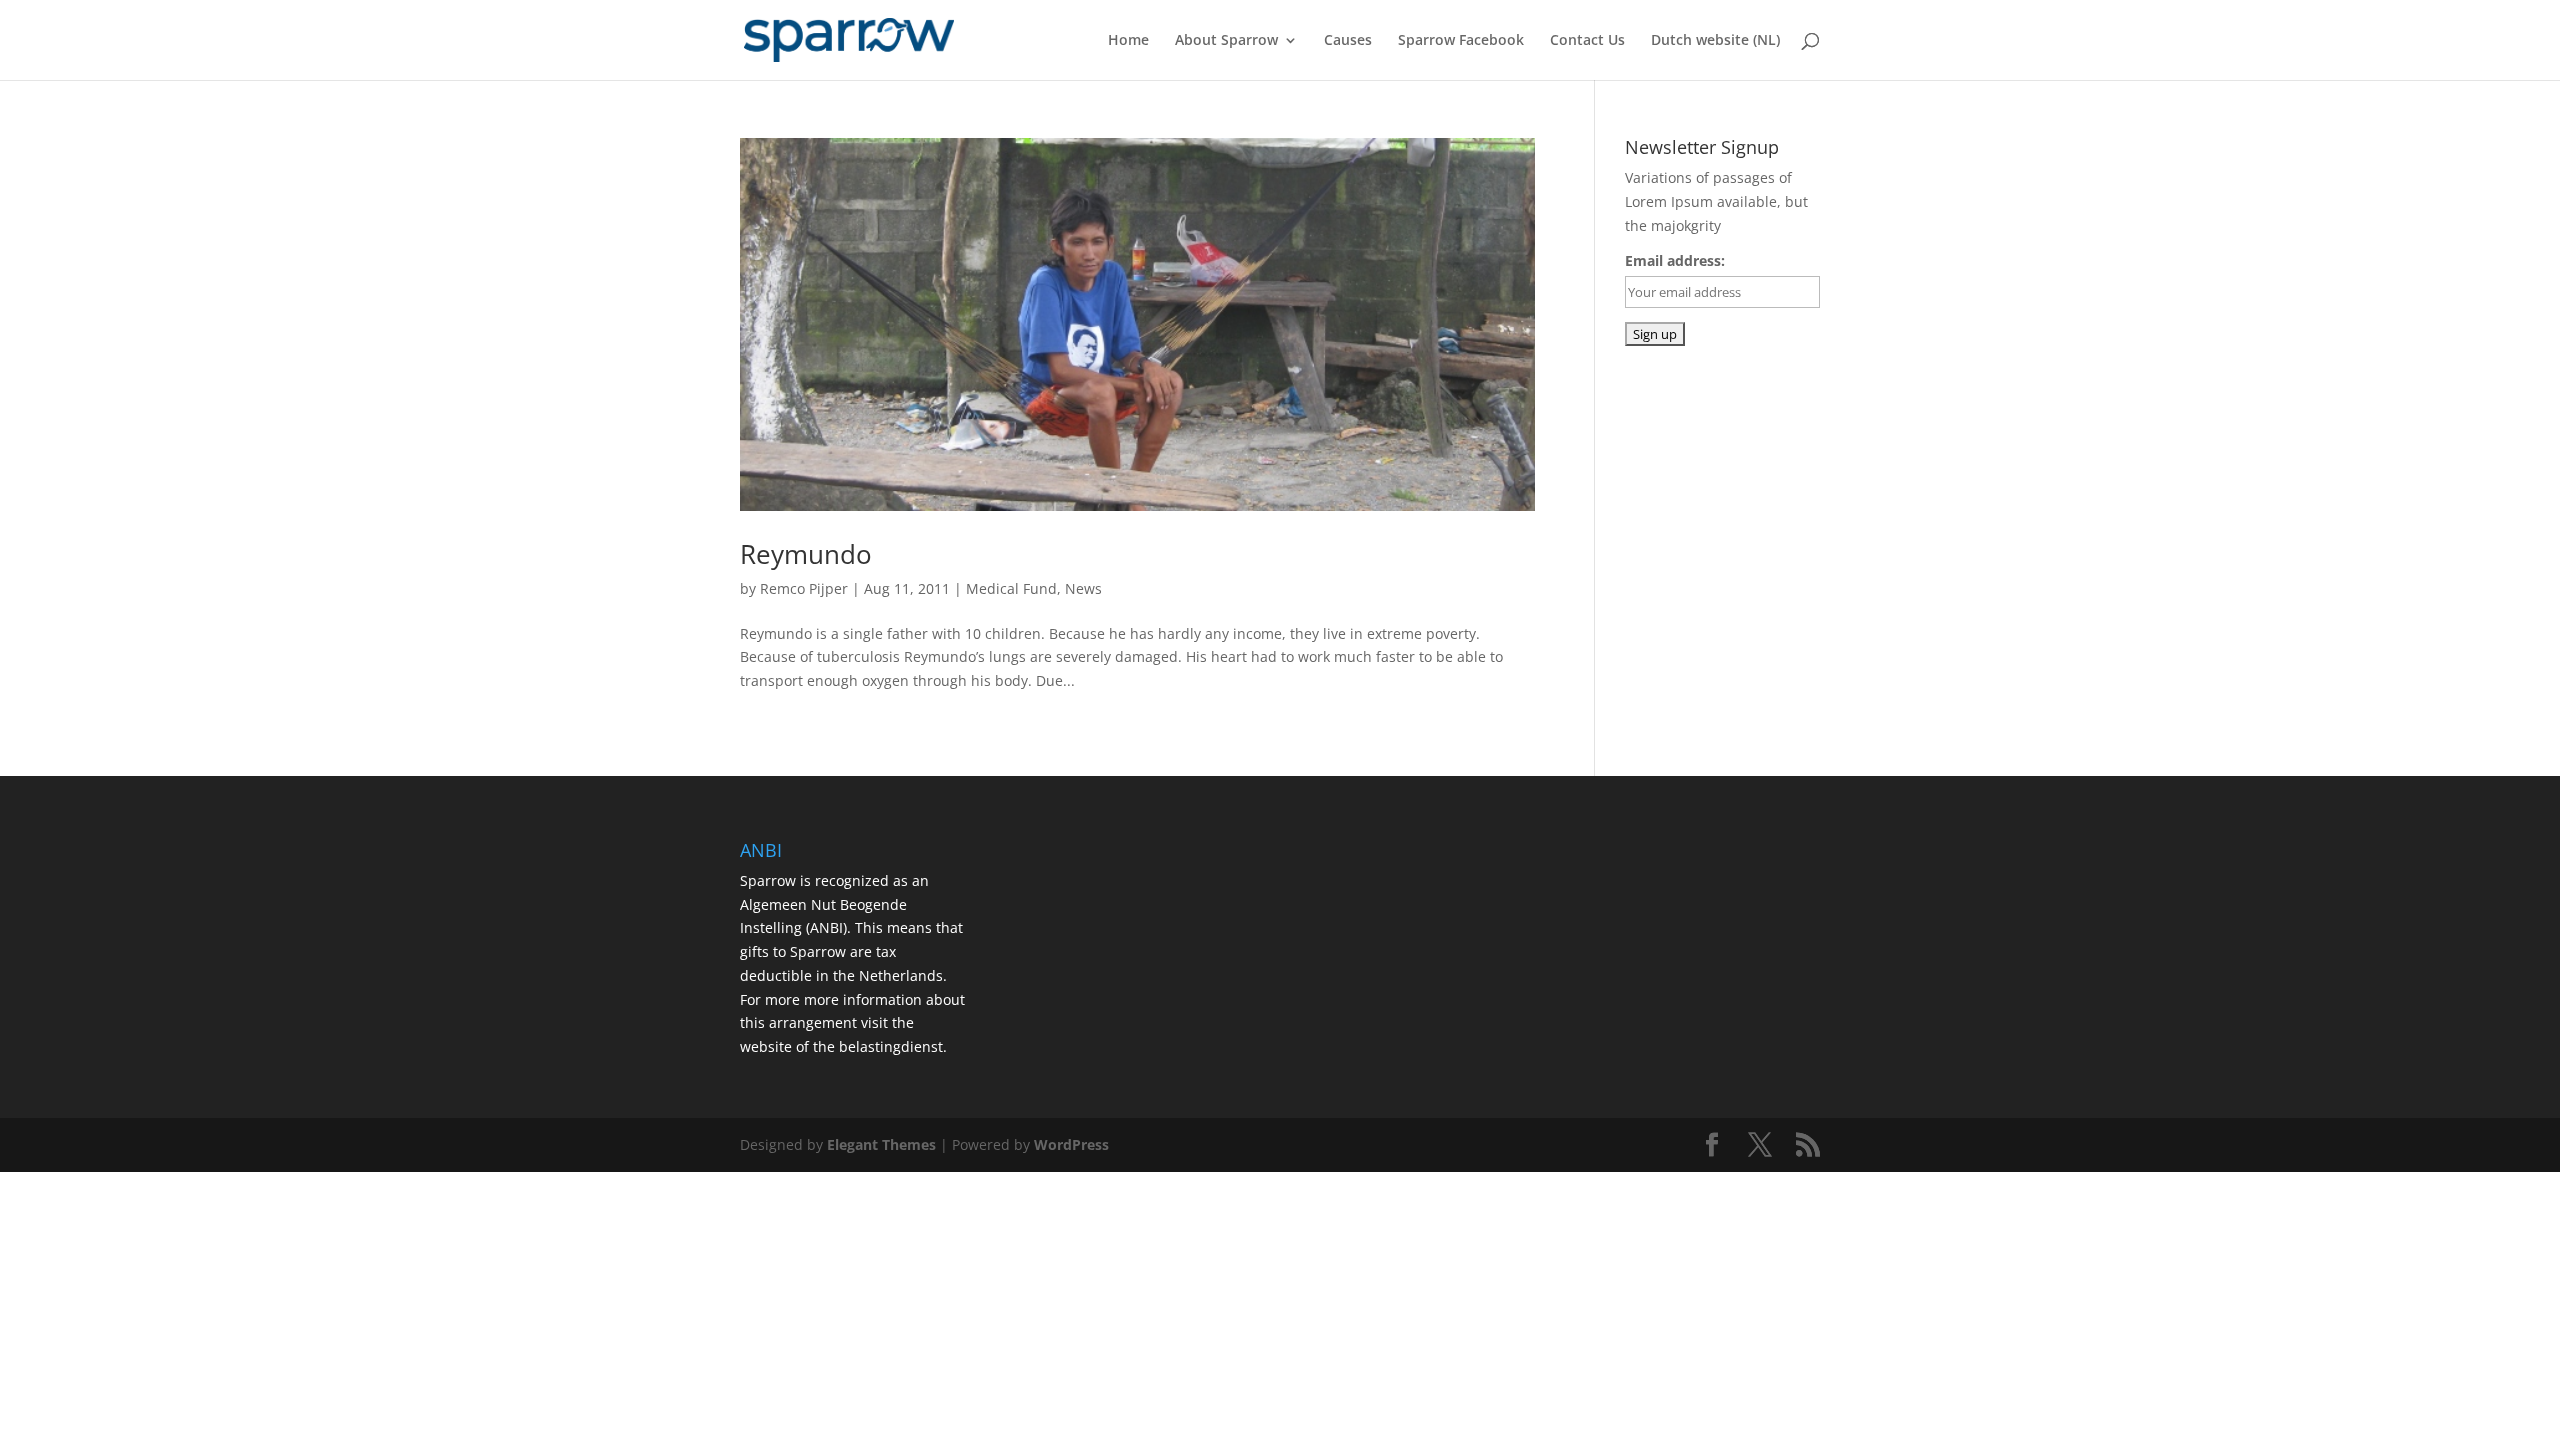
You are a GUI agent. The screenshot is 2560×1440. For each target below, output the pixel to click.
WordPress (1071, 1144)
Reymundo (806, 554)
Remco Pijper (804, 588)
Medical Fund (1011, 588)
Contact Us (1587, 41)
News (1083, 588)
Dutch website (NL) (1715, 41)
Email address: (1675, 260)
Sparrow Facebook (1461, 41)
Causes (1348, 41)
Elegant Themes (881, 1144)
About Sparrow (1226, 41)
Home (1128, 41)
